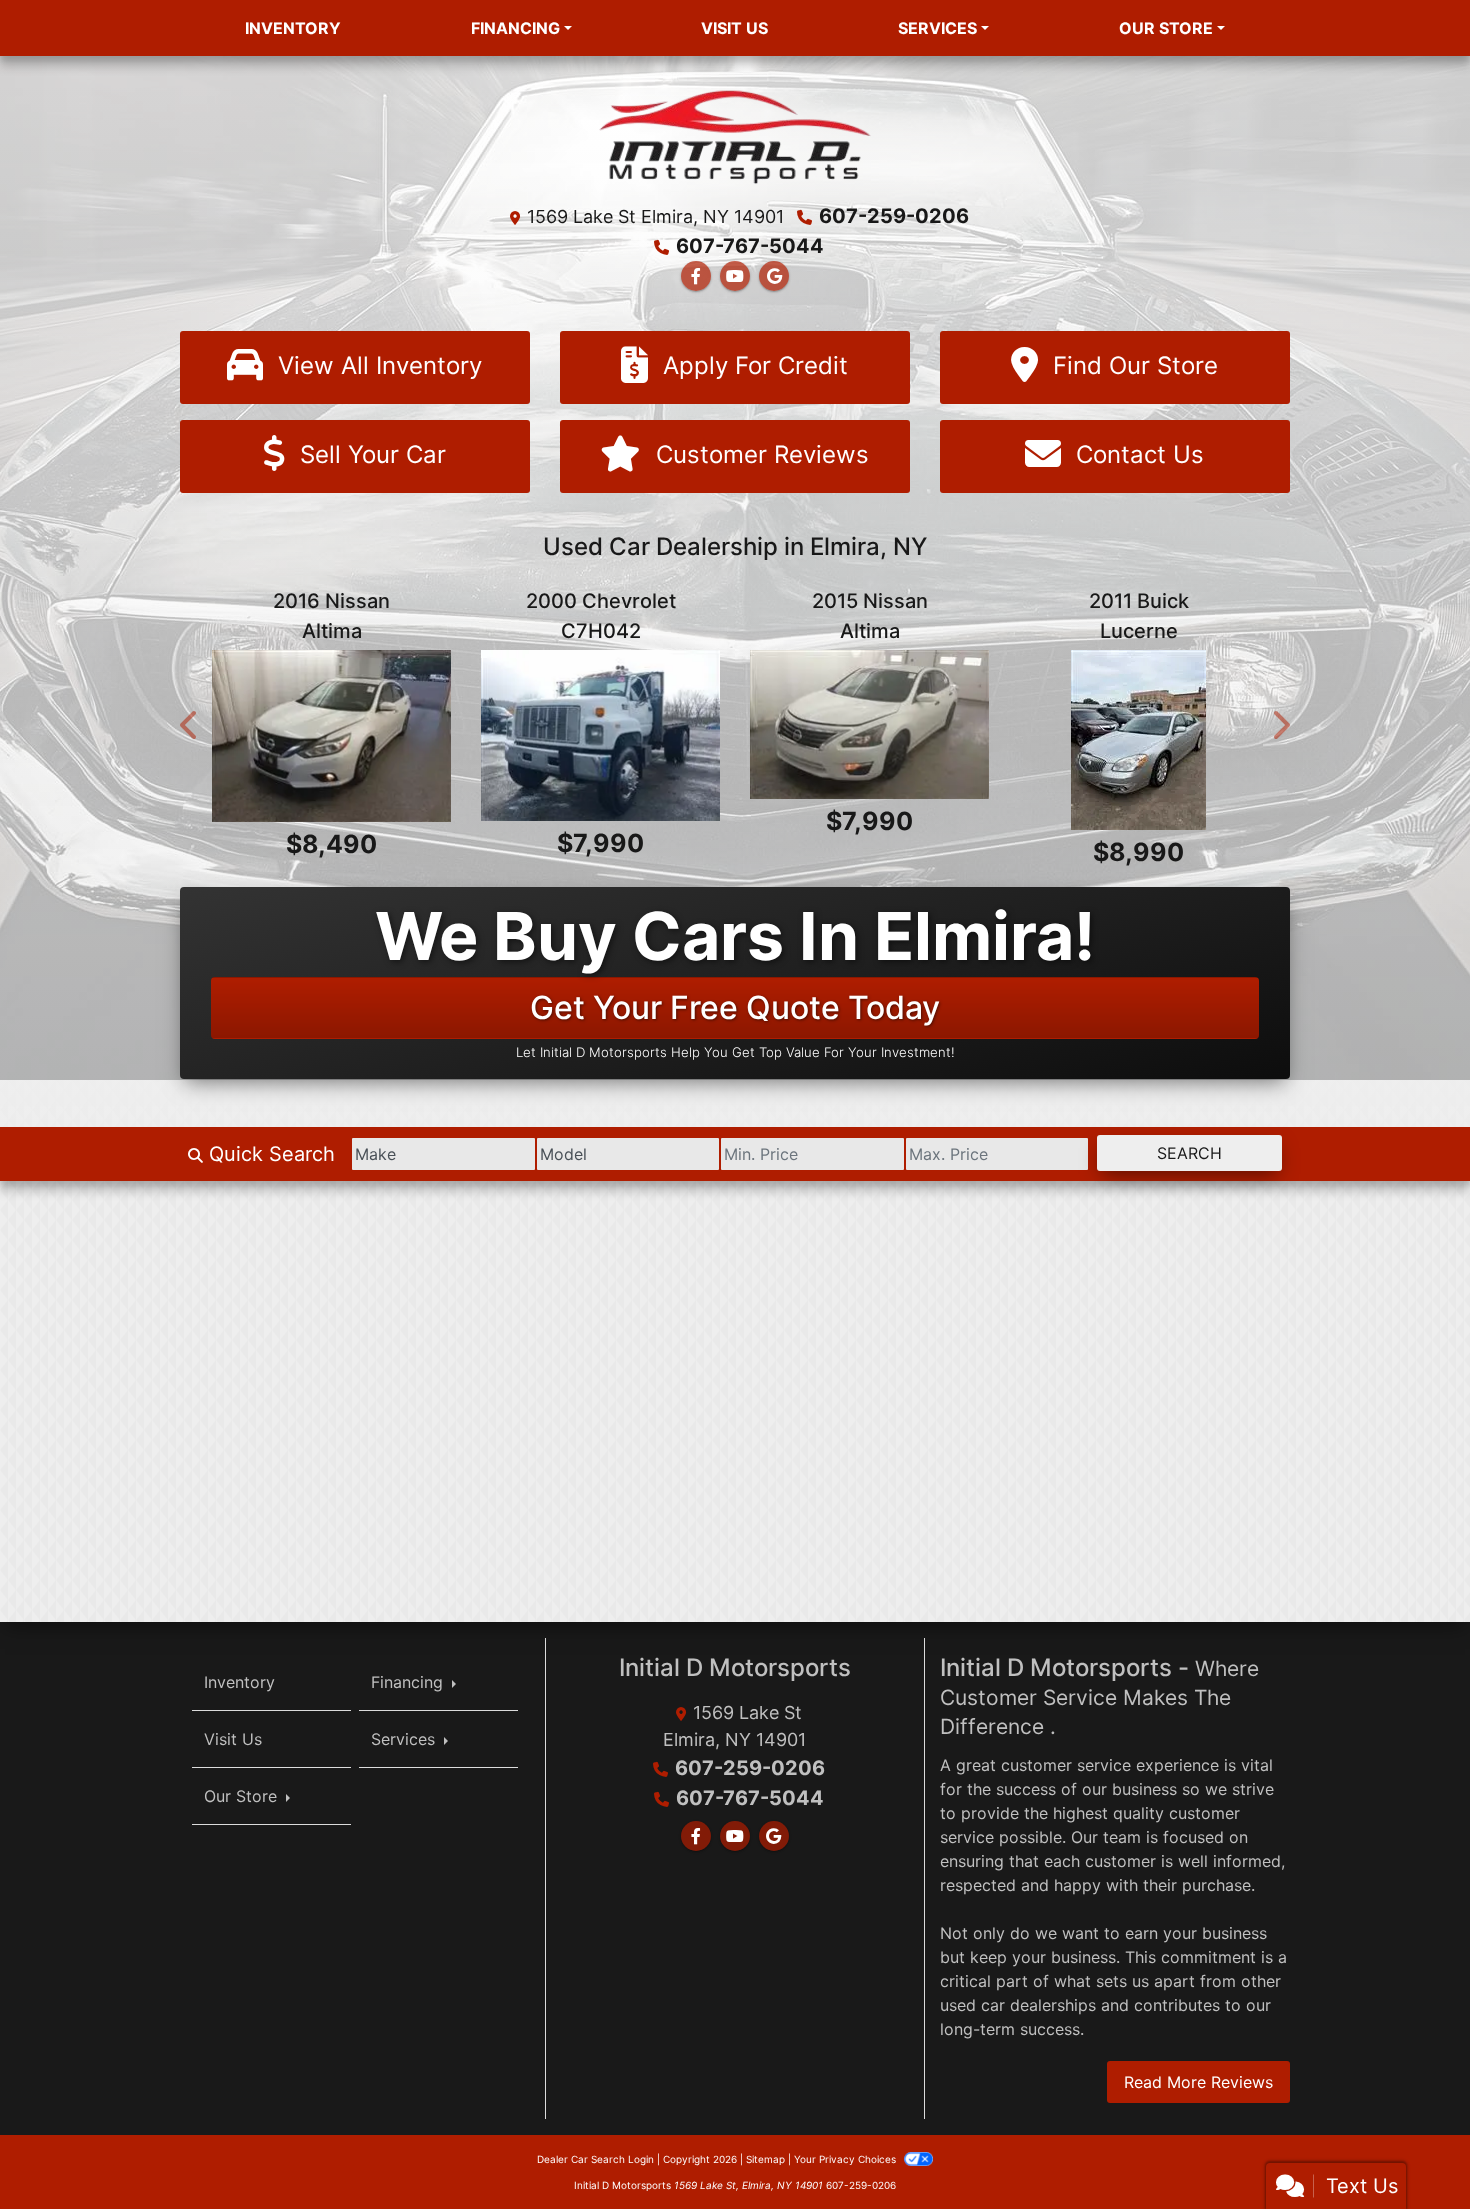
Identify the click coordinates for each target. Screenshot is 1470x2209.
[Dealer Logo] (735, 135)
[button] (190, 724)
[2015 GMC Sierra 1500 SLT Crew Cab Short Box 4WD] (600, 739)
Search (1189, 1153)
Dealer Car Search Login (595, 2158)
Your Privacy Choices (846, 2158)
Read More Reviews (1198, 2081)
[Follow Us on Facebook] (696, 276)
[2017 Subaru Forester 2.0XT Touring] (869, 739)
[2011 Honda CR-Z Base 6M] (331, 739)
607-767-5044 (750, 246)
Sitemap (765, 2158)
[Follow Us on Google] (774, 276)
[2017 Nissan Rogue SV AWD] (1138, 739)
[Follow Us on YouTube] (735, 276)
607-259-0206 (894, 216)
